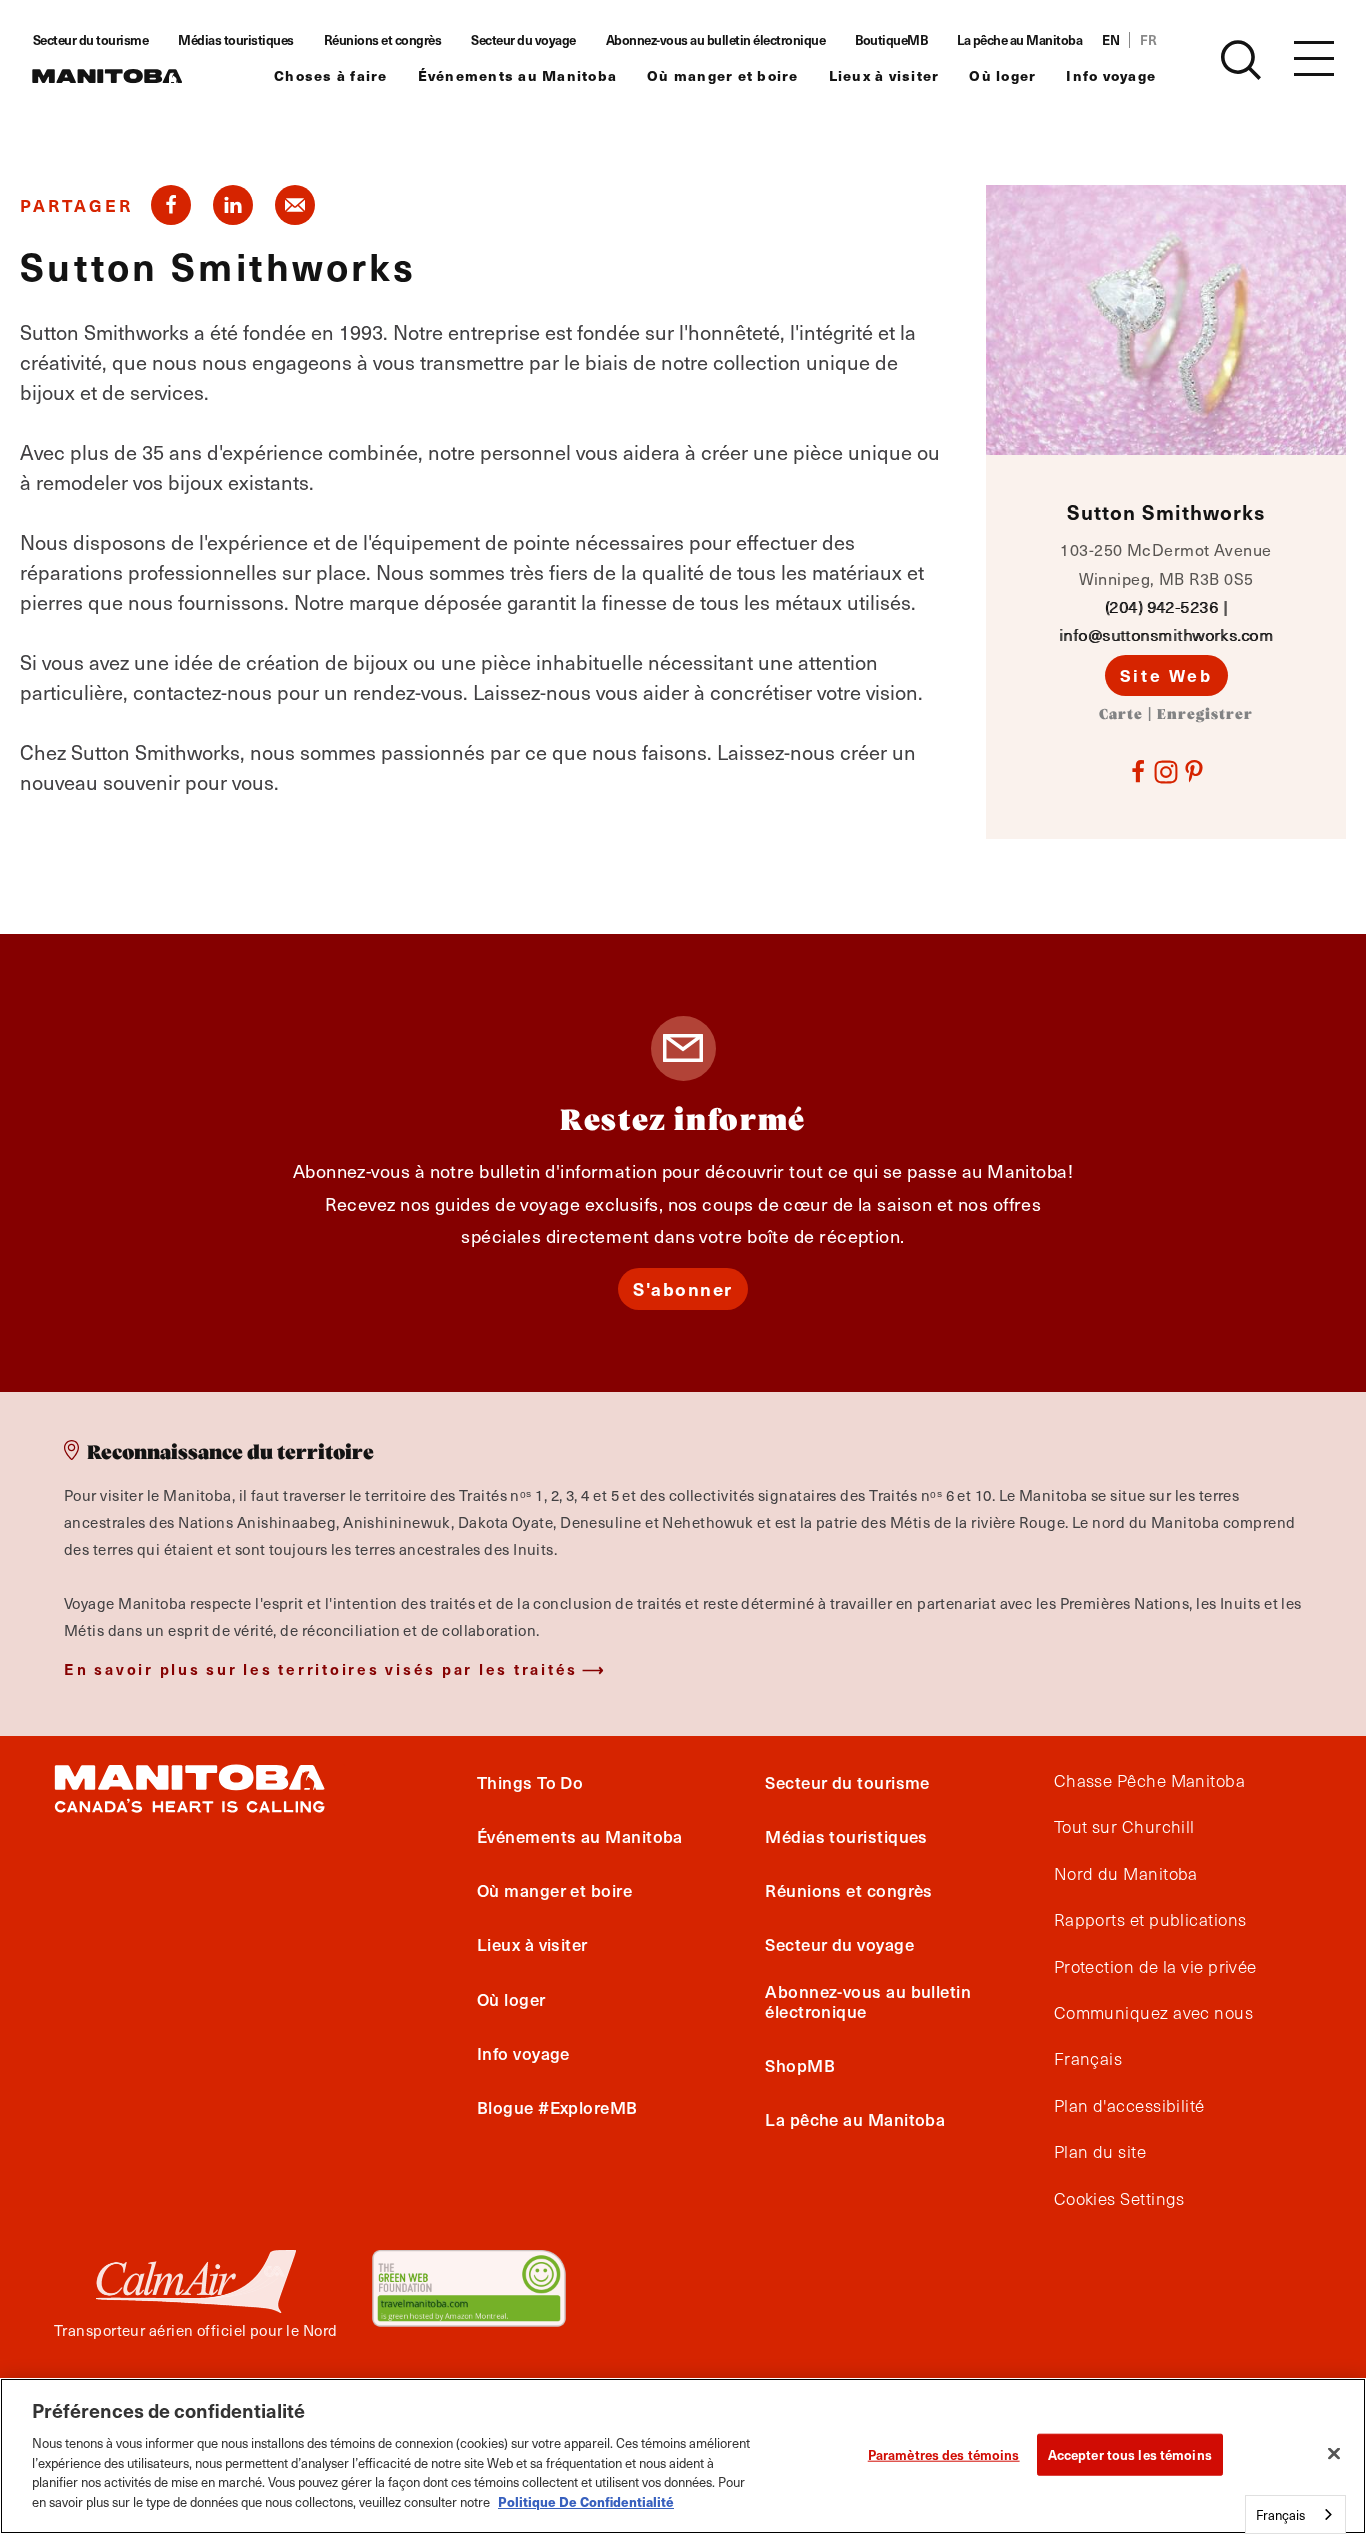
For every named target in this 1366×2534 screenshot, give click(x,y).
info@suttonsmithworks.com (1166, 634)
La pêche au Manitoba (1019, 40)
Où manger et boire (723, 75)
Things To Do (530, 1782)
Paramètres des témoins (944, 2454)
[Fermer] (1334, 2453)
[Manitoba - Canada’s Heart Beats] (107, 76)
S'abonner (683, 1288)
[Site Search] (1241, 60)
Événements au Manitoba (518, 75)
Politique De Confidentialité (586, 2500)
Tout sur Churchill (1124, 1827)
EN (1110, 40)
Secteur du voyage (523, 40)
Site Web (1166, 675)
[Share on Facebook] (171, 205)
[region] (683, 2456)
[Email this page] (295, 205)
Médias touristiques (236, 40)
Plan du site (1100, 2152)
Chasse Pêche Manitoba (1149, 1781)
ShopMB (800, 2065)
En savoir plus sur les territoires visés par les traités (321, 1668)
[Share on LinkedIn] (233, 205)
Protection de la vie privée (1155, 1967)
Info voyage (1111, 75)
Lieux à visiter (884, 75)
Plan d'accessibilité (1129, 2106)
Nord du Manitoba (1126, 1874)
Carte (1121, 715)
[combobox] (1295, 2514)
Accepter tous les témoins (1130, 2454)
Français (1088, 2059)
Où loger (1002, 75)
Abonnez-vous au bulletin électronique (716, 40)
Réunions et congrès (383, 40)
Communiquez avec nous (1153, 2013)
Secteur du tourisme (91, 40)
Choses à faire (331, 75)
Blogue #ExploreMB (557, 2107)
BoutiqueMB (891, 40)
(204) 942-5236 (1161, 606)
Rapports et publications (1150, 1920)
